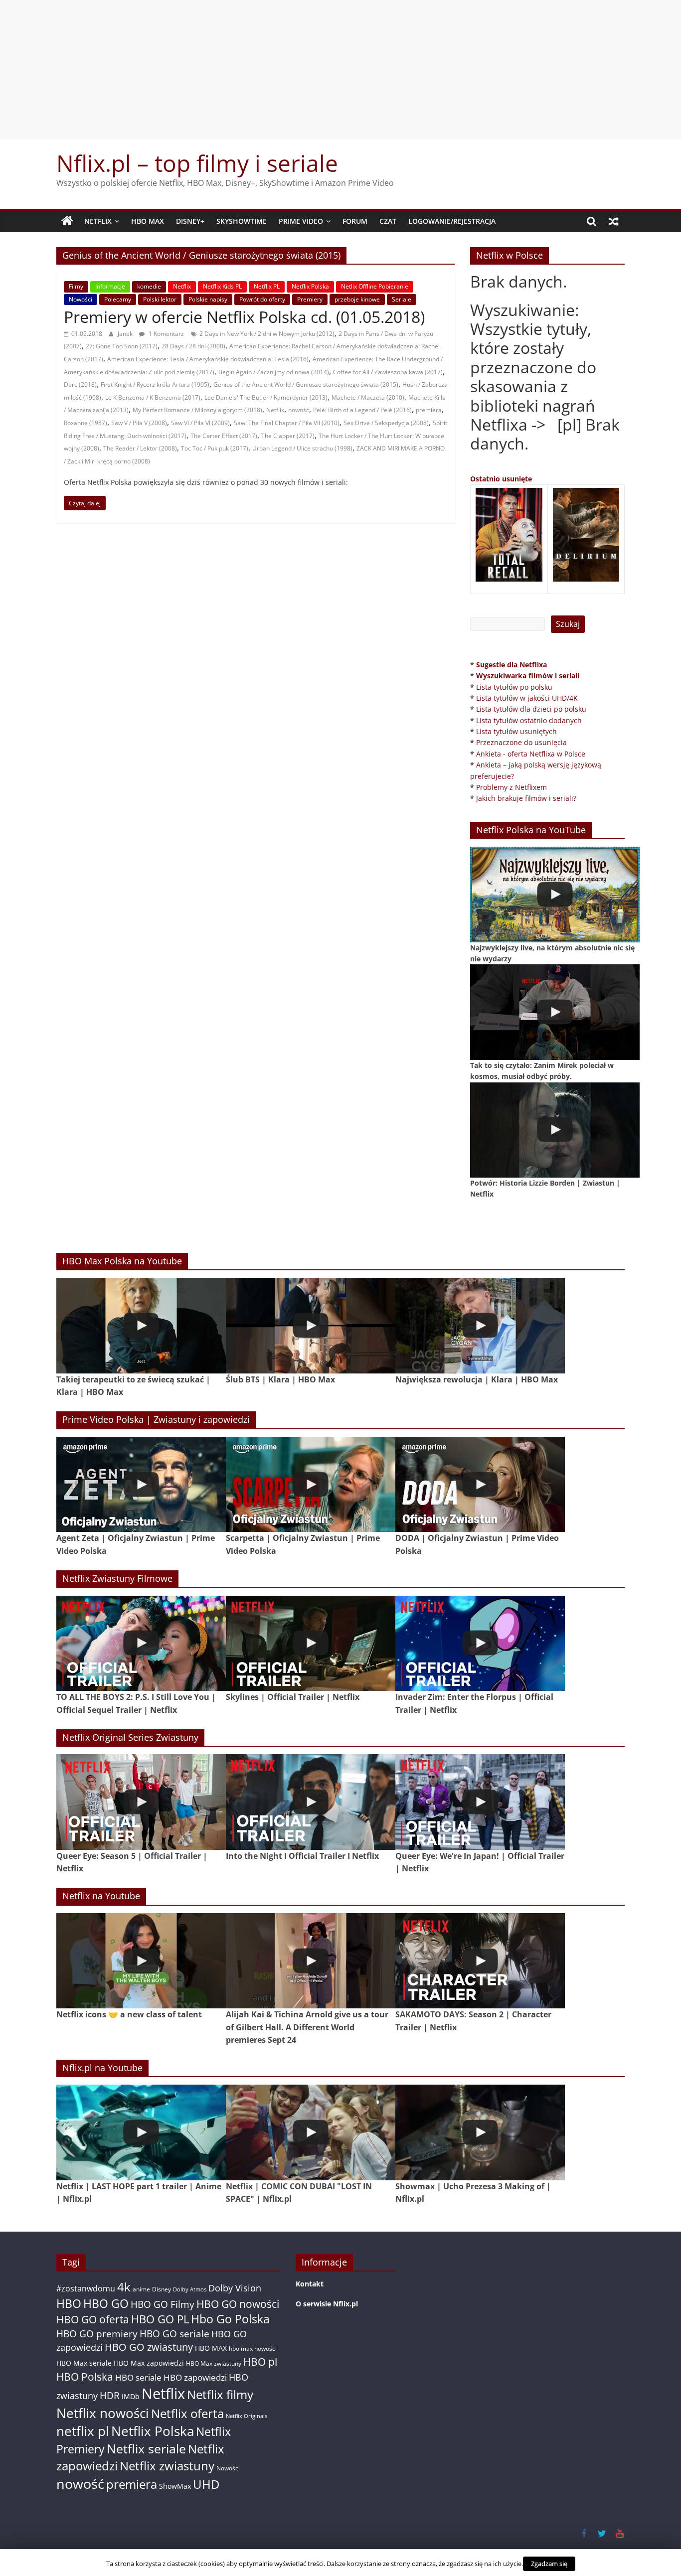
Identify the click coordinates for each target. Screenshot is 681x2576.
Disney (162, 2289)
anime (141, 2289)
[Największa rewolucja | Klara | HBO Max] (480, 1325)
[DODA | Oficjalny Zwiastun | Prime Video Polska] (480, 1484)
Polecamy (118, 299)
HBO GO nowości (238, 2304)
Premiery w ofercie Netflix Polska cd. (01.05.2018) (244, 317)
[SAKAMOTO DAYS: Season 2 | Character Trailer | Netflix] (480, 1961)
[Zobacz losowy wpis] (614, 221)
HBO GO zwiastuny (149, 2347)
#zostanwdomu (86, 2288)
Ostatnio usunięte (501, 479)
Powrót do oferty (262, 299)
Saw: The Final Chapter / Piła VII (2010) (287, 423)
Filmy (76, 286)
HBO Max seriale (84, 2363)
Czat (388, 221)
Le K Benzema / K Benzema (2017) (153, 397)
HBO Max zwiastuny (214, 2363)
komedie (149, 286)
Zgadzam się (549, 2564)
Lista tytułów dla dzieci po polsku (531, 709)
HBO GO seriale (174, 2334)
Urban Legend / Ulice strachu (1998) (302, 448)
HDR (110, 2395)
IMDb (131, 2396)
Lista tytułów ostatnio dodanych (529, 720)
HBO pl (260, 2361)
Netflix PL (267, 286)
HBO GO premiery (97, 2334)
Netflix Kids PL (222, 286)
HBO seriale (138, 2377)
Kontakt (310, 2284)
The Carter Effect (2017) (224, 436)
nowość (299, 410)
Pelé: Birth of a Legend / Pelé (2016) (362, 410)
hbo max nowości (253, 2348)
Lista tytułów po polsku (514, 687)
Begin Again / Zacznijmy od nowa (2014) (274, 372)
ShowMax (175, 2486)
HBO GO (106, 2304)
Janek (126, 334)
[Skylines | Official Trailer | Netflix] (311, 1643)
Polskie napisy (208, 299)
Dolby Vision (235, 2288)
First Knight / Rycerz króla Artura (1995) (155, 384)
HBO (69, 2304)
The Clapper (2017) (288, 436)
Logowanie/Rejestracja (452, 221)
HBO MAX (148, 221)
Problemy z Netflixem (511, 787)
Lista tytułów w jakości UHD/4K (527, 698)
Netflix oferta (187, 2413)
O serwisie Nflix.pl (327, 2304)
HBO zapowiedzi (195, 2377)
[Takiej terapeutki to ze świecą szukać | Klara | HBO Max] (141, 1325)
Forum (355, 221)
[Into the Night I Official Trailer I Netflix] (311, 1802)
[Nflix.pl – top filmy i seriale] (67, 221)
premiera (429, 410)
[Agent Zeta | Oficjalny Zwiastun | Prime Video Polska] (141, 1484)
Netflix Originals (247, 2416)
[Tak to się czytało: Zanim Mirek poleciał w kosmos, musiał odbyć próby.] (555, 1012)
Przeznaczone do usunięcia (521, 742)
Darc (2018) (80, 384)
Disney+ (190, 221)
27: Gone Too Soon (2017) (122, 346)
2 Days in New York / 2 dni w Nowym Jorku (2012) (267, 334)
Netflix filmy (220, 2394)
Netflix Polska (310, 286)
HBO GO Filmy (163, 2304)
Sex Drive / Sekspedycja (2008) (386, 423)
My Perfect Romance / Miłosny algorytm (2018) (197, 410)
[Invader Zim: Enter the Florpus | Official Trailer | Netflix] (480, 1643)
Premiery (310, 299)
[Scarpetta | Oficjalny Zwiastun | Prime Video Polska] (311, 1484)
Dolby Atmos (190, 2289)
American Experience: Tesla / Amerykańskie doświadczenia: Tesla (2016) (208, 359)
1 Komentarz (166, 334)
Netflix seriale (146, 2449)
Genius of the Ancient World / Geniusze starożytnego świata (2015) (306, 384)
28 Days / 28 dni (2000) (193, 346)
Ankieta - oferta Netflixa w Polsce (531, 754)
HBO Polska (85, 2376)
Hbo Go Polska (230, 2319)
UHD (206, 2484)
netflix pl (83, 2431)
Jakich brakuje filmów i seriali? (526, 798)
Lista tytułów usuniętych (516, 731)
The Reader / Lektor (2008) (140, 448)
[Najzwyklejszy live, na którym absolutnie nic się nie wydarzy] (555, 894)
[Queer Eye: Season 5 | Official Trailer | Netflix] (141, 1802)
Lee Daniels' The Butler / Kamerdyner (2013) (266, 397)
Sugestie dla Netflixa (511, 665)
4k (124, 2287)
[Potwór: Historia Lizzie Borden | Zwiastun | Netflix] (555, 1130)
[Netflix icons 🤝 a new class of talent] (141, 1961)
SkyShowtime (242, 221)
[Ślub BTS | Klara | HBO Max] (311, 1325)
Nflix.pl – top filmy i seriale (197, 163)
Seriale (402, 299)
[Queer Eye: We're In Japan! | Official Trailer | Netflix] (480, 1802)
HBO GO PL (160, 2319)
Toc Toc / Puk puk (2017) (215, 448)
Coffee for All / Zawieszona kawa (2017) (388, 372)
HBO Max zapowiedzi (149, 2363)
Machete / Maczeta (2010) (368, 397)
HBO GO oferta (93, 2319)
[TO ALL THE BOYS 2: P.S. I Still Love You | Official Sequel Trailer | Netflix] (141, 1643)
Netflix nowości (103, 2413)
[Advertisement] (340, 70)
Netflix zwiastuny (167, 2466)
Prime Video (301, 221)
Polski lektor (160, 299)
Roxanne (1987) (85, 423)
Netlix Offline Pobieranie (375, 286)
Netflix (98, 221)
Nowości (81, 299)
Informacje (110, 286)
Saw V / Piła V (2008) (139, 423)
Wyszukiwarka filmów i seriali (528, 676)
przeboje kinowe (357, 299)
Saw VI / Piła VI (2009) (200, 423)
